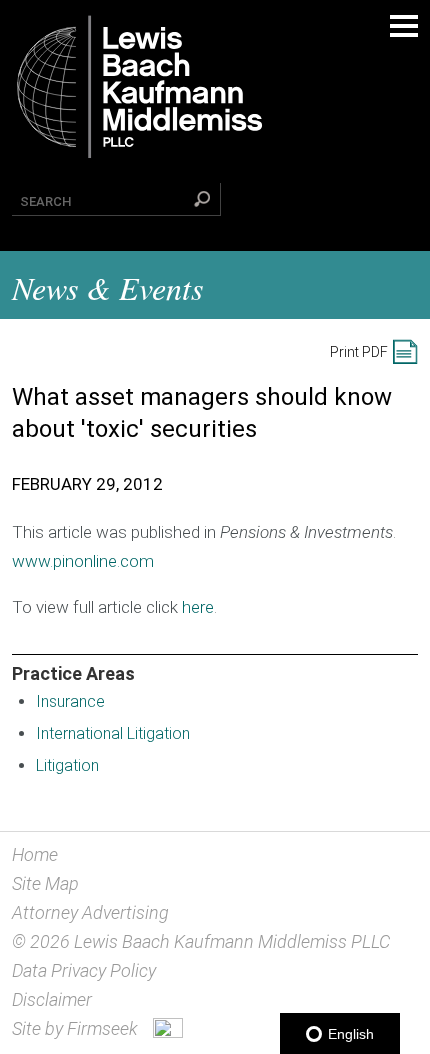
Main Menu (404, 26)
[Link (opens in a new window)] (168, 1031)
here (198, 607)
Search (46, 201)
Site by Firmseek (75, 1028)
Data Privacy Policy (84, 970)
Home (35, 854)
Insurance (70, 701)
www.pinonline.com (83, 561)
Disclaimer (52, 999)
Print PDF (359, 352)
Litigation (67, 765)
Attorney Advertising (90, 912)
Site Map (45, 883)
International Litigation (113, 733)
